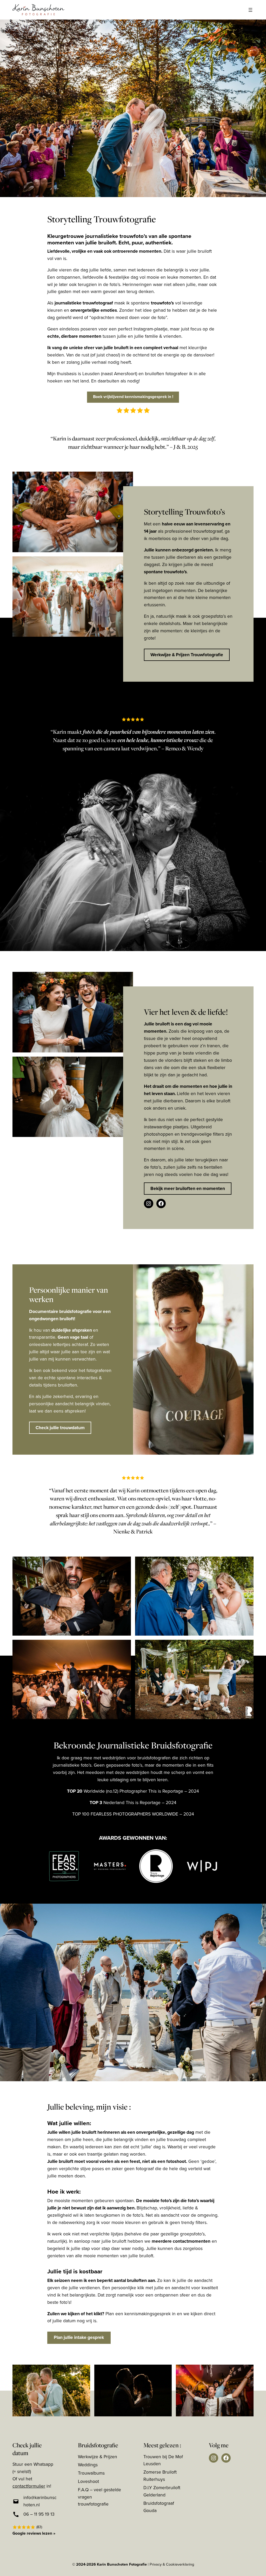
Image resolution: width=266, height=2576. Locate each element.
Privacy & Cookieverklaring (172, 2564)
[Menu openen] (250, 10)
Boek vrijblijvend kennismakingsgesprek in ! (133, 397)
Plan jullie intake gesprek (79, 2337)
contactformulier (29, 2486)
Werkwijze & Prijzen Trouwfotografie (187, 655)
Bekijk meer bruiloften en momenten (188, 1188)
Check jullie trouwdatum (60, 1428)
